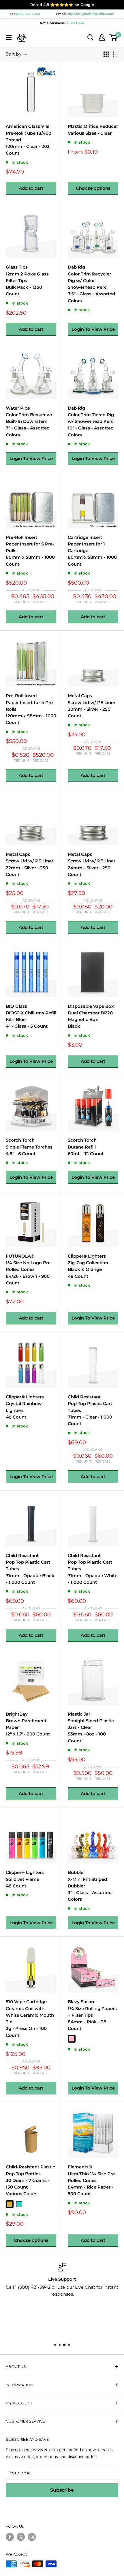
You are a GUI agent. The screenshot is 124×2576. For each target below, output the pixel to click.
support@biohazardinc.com (91, 14)
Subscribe (62, 2490)
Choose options (93, 188)
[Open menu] (9, 37)
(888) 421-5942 (28, 14)
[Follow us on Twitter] (21, 2537)
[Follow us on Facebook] (10, 2537)
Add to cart (31, 188)
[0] (113, 37)
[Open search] (91, 37)
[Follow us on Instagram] (32, 2537)
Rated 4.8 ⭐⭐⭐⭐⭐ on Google (62, 5)
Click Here (75, 23)
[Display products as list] (116, 54)
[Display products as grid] (106, 54)
